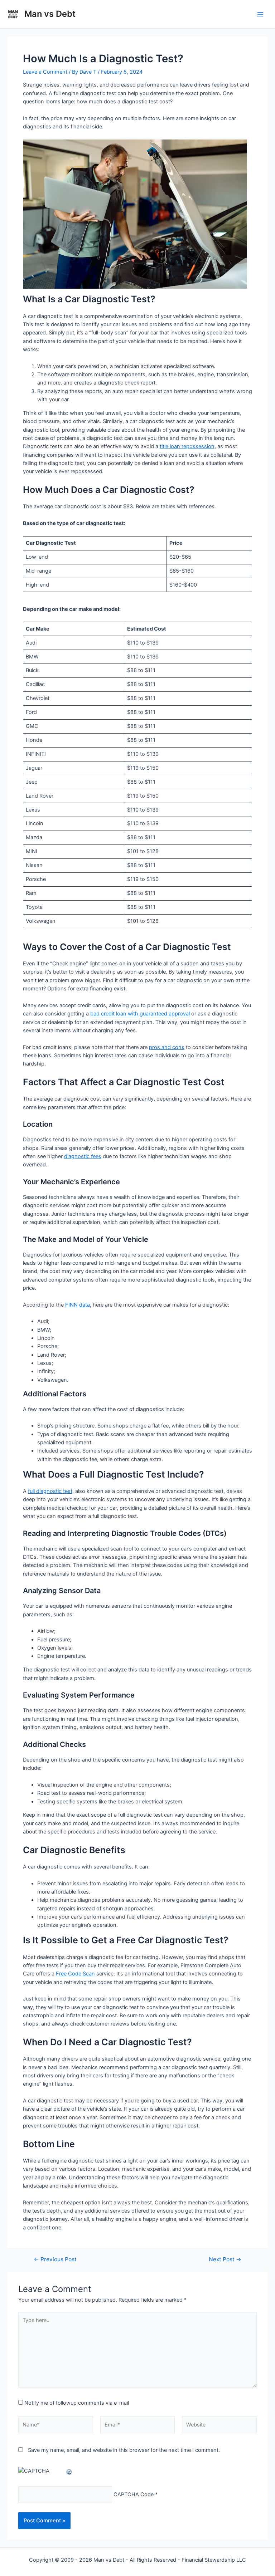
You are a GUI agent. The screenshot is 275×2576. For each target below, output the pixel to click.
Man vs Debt (50, 14)
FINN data (78, 1305)
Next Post (225, 2259)
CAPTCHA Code (134, 2494)
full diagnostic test (50, 1491)
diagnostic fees (83, 1156)
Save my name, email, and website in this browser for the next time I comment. (124, 2450)
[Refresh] (69, 2471)
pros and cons (167, 1047)
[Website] (219, 2426)
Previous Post (55, 2259)
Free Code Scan (75, 1974)
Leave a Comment (45, 72)
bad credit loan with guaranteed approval (140, 1014)
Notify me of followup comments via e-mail (77, 2403)
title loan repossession (187, 446)
